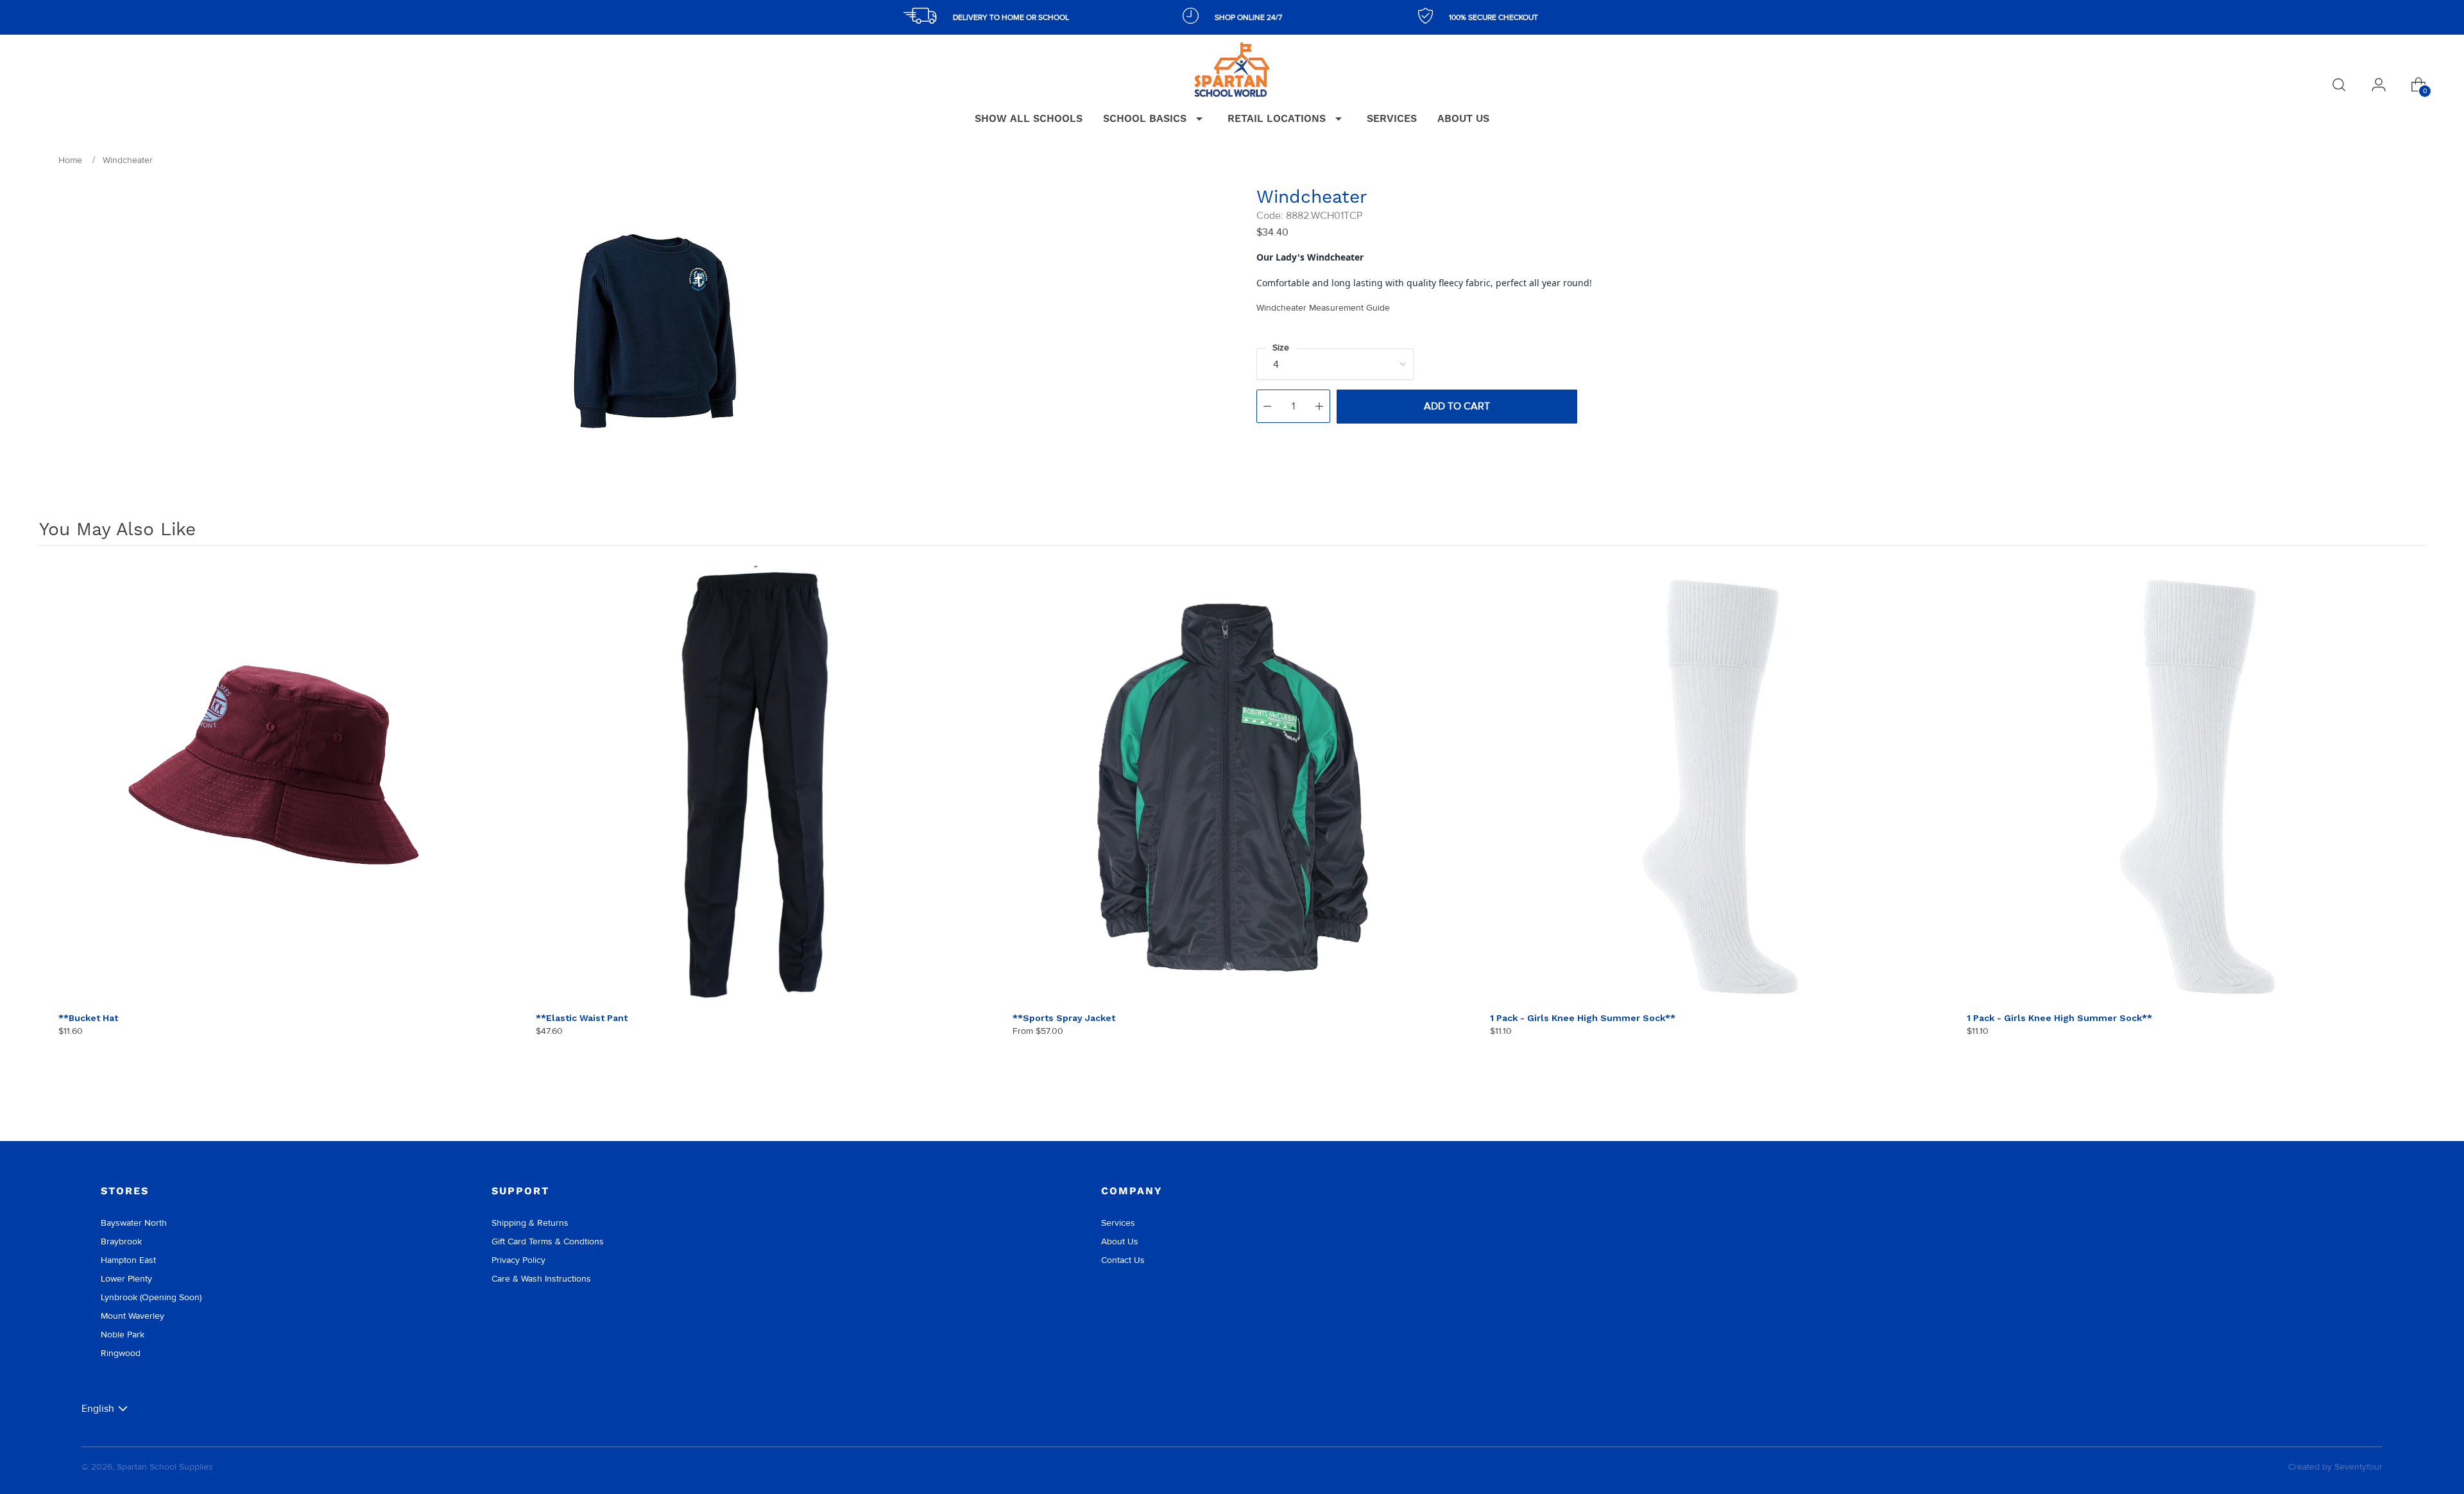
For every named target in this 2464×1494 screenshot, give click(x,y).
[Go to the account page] (2379, 85)
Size (1281, 348)
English (98, 1408)
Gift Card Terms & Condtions (548, 1241)
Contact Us (1123, 1260)
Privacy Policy (518, 1260)
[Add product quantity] (1319, 406)
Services (1118, 1223)
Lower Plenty (126, 1279)
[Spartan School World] (1232, 70)
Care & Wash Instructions (541, 1279)
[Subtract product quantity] (1267, 406)
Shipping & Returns (530, 1223)
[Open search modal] (2339, 85)
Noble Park (123, 1335)
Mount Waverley (133, 1316)
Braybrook (121, 1241)
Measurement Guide (1323, 308)
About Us (1120, 1241)
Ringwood (121, 1353)
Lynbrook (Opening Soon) (151, 1297)
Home (70, 160)
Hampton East (128, 1260)
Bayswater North (134, 1223)
